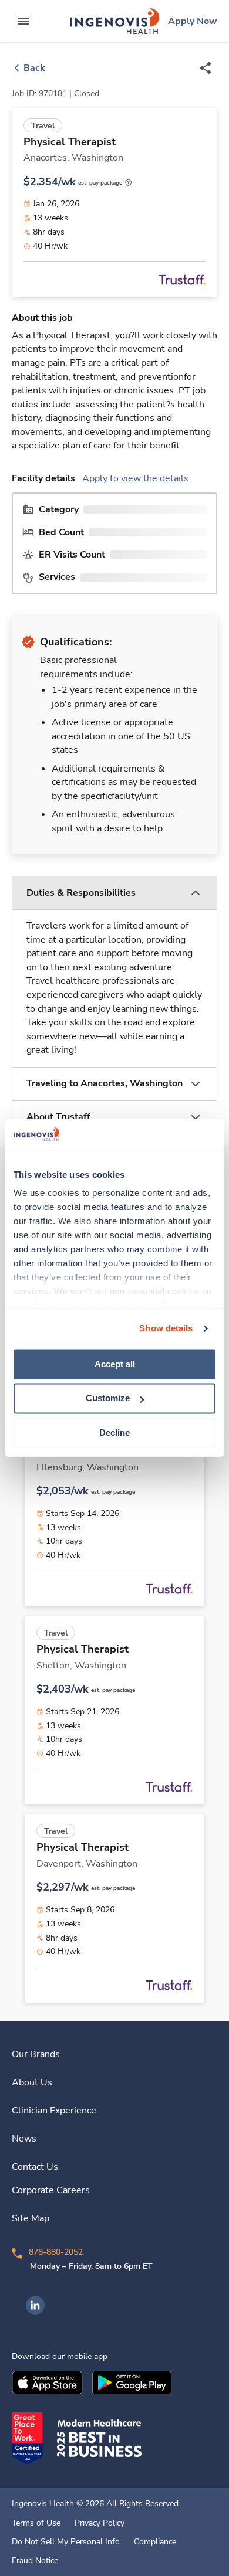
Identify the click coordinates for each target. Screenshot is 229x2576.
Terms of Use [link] (36, 2523)
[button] (114, 893)
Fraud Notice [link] (35, 2561)
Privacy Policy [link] (100, 2523)
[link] (114, 21)
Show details (166, 1328)
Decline (114, 1433)
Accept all (115, 1364)
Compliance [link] (155, 2542)
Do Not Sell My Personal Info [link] (66, 2542)
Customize (108, 1399)
